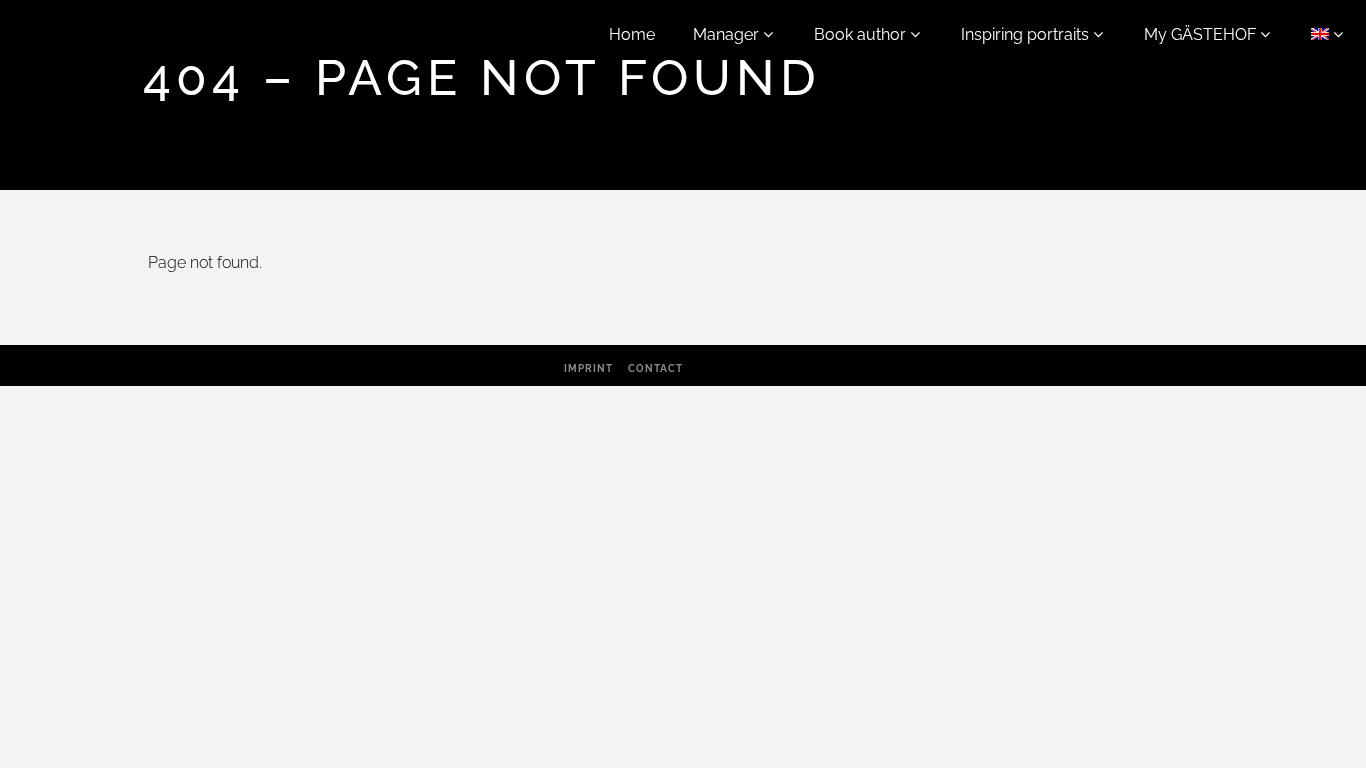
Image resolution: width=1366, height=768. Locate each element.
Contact (655, 368)
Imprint (588, 368)
